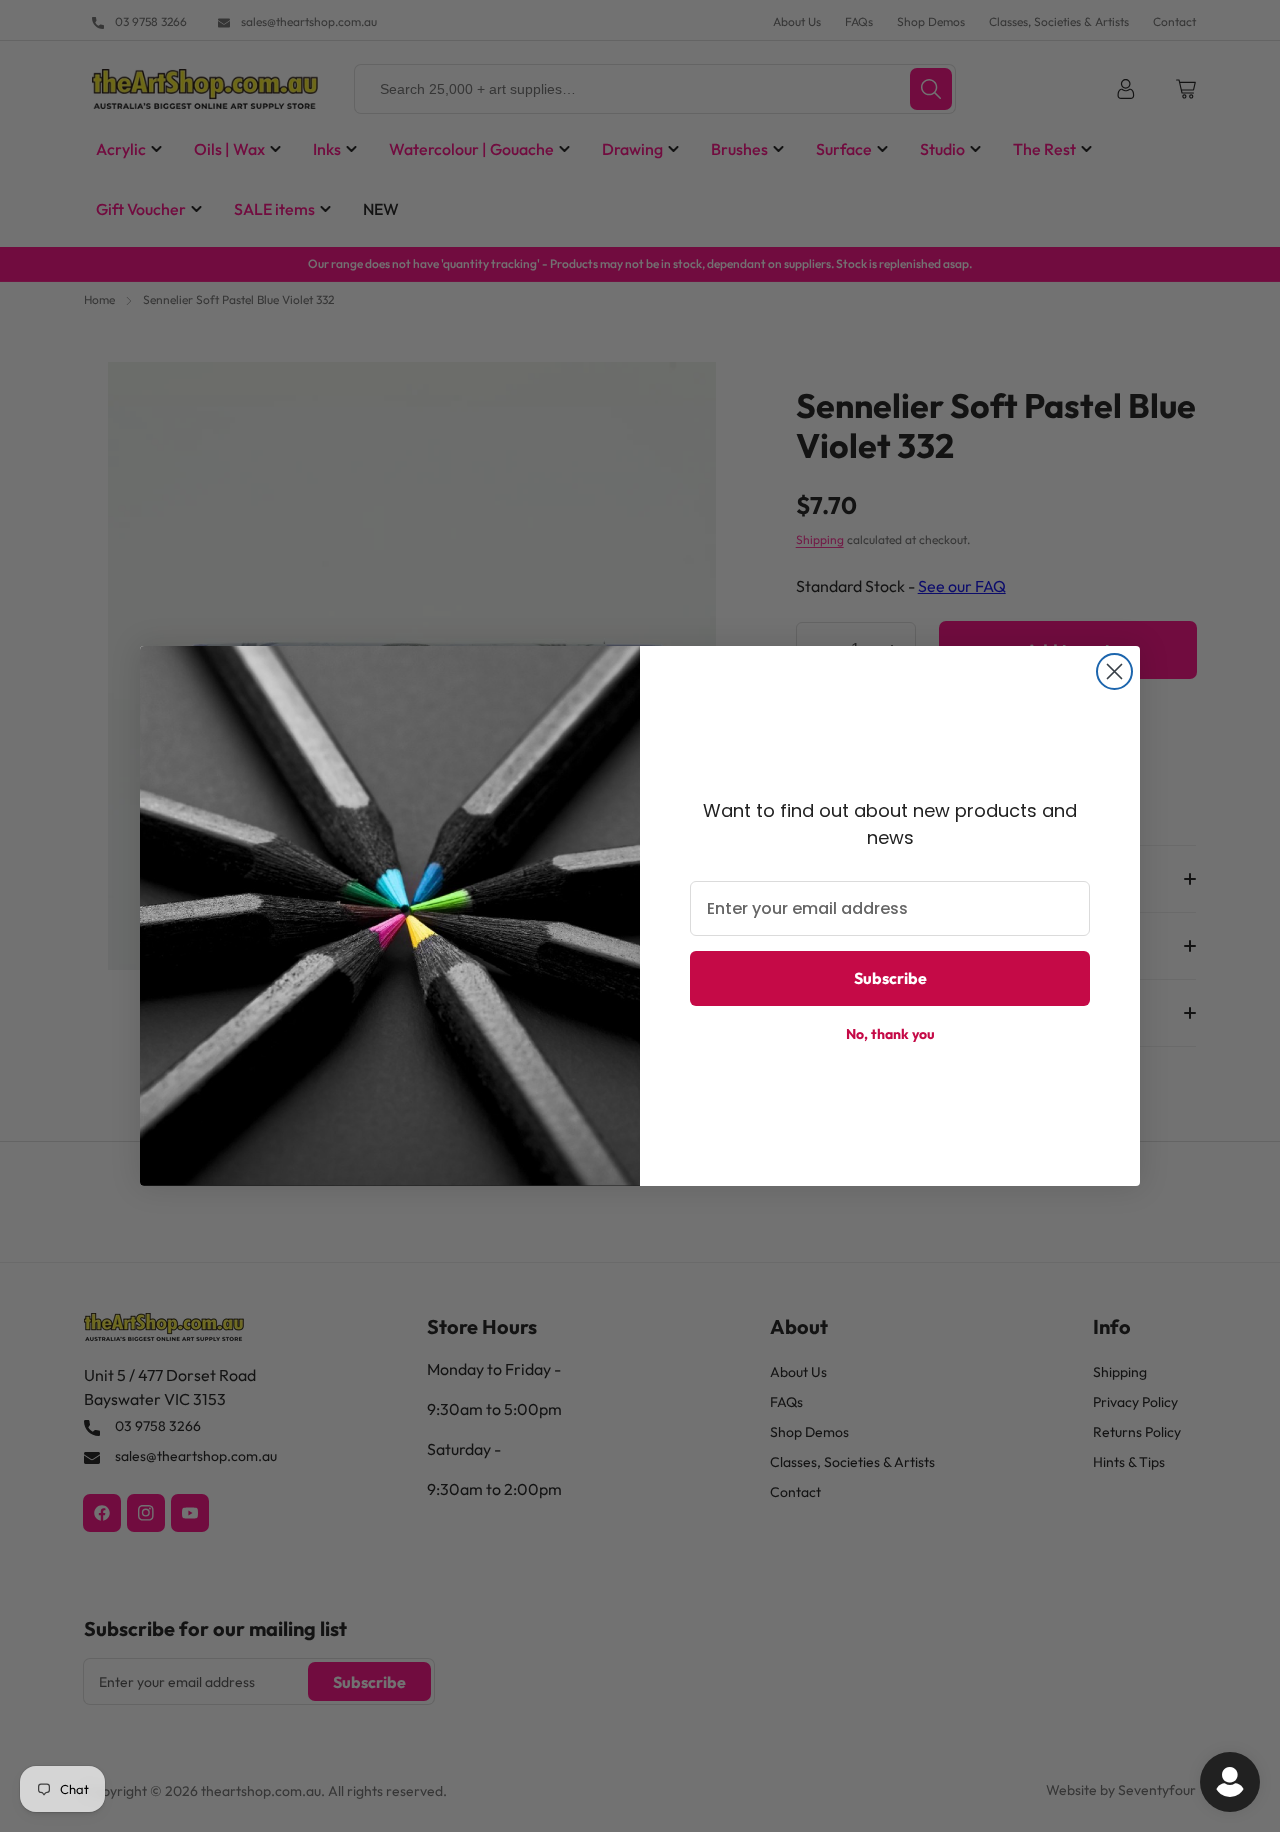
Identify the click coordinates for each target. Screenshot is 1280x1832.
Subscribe (890, 978)
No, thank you (890, 1034)
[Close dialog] (1114, 671)
